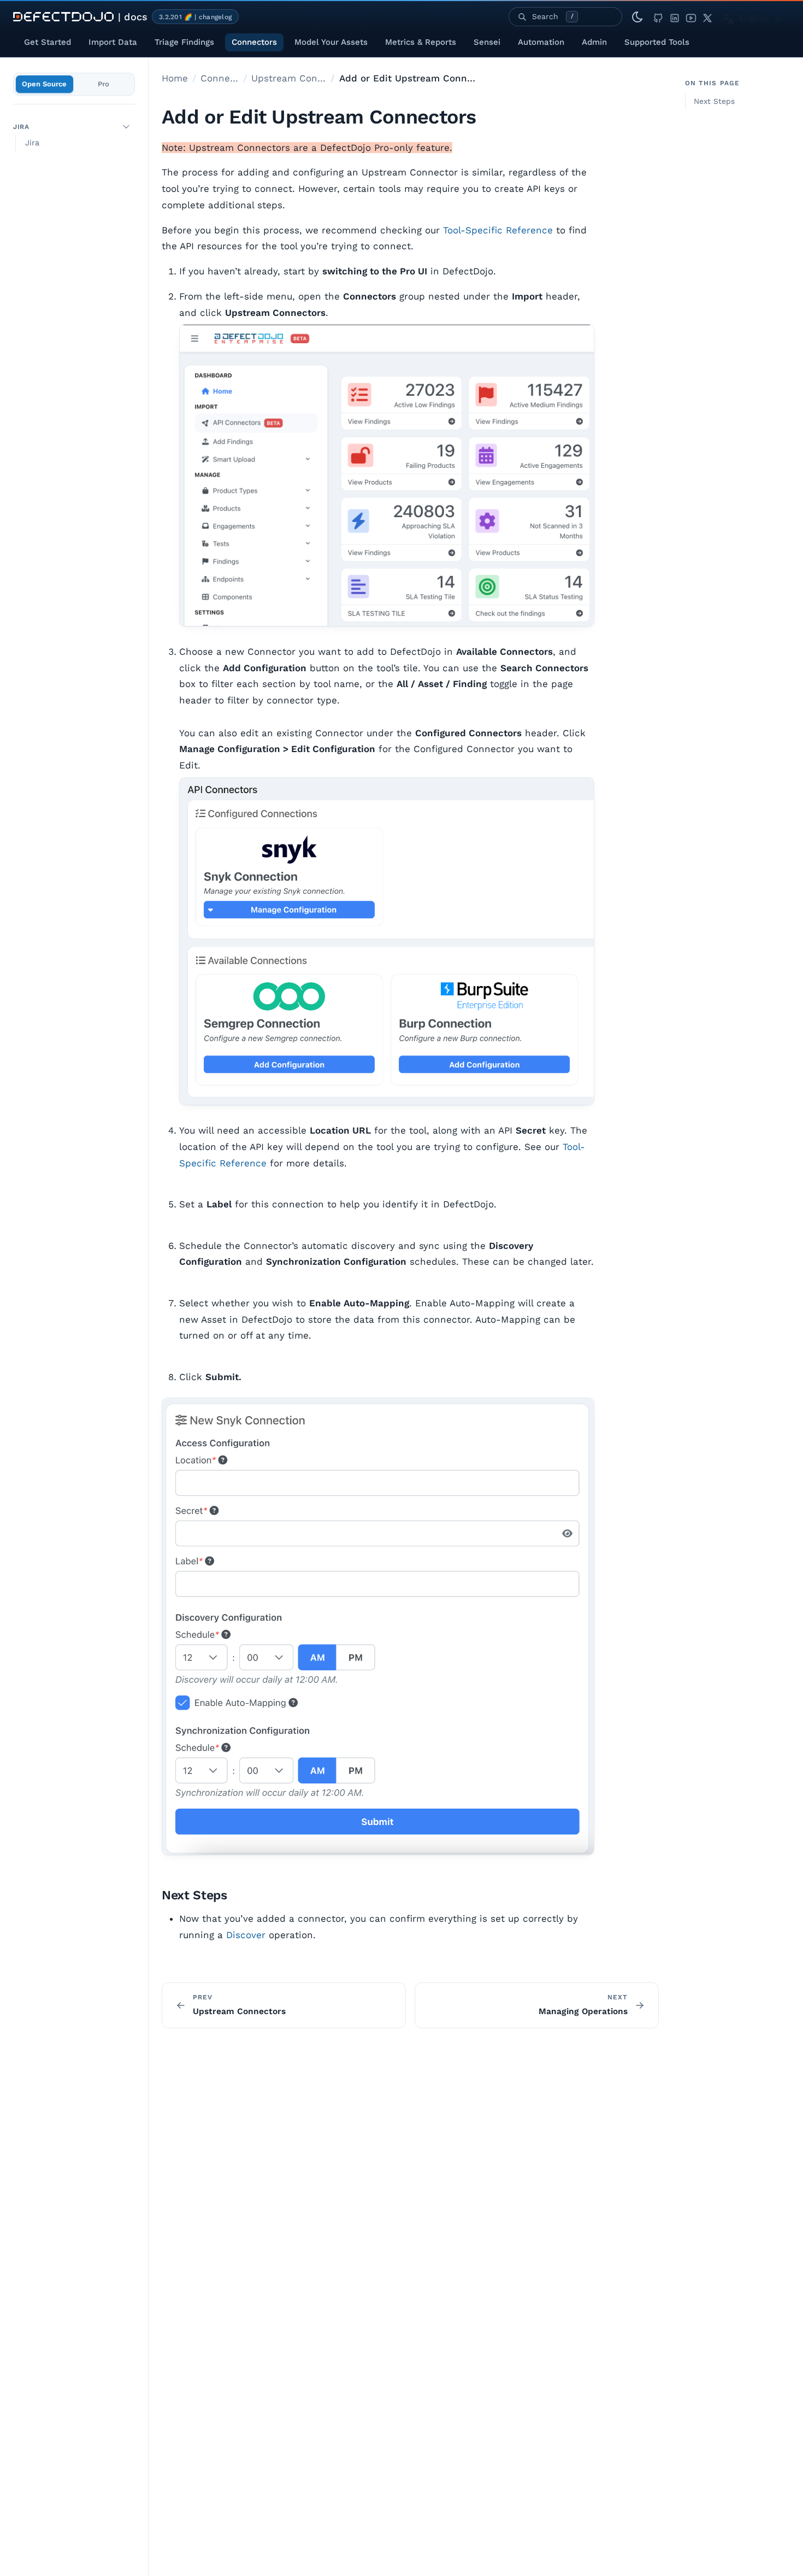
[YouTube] (691, 17)
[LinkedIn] (675, 17)
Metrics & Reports (421, 42)
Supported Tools (657, 42)
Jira (21, 126)
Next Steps (714, 101)
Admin (594, 42)
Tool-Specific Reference (498, 230)
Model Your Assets (331, 42)
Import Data (113, 42)
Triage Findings (184, 42)
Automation (541, 42)
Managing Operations (583, 2011)
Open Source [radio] (44, 84)
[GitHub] (658, 17)
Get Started (48, 42)
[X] (707, 17)
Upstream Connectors (289, 78)
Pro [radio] (104, 84)
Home (175, 78)
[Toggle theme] (637, 17)
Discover (246, 1935)
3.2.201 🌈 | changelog (195, 17)
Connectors (254, 42)
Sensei (487, 42)
